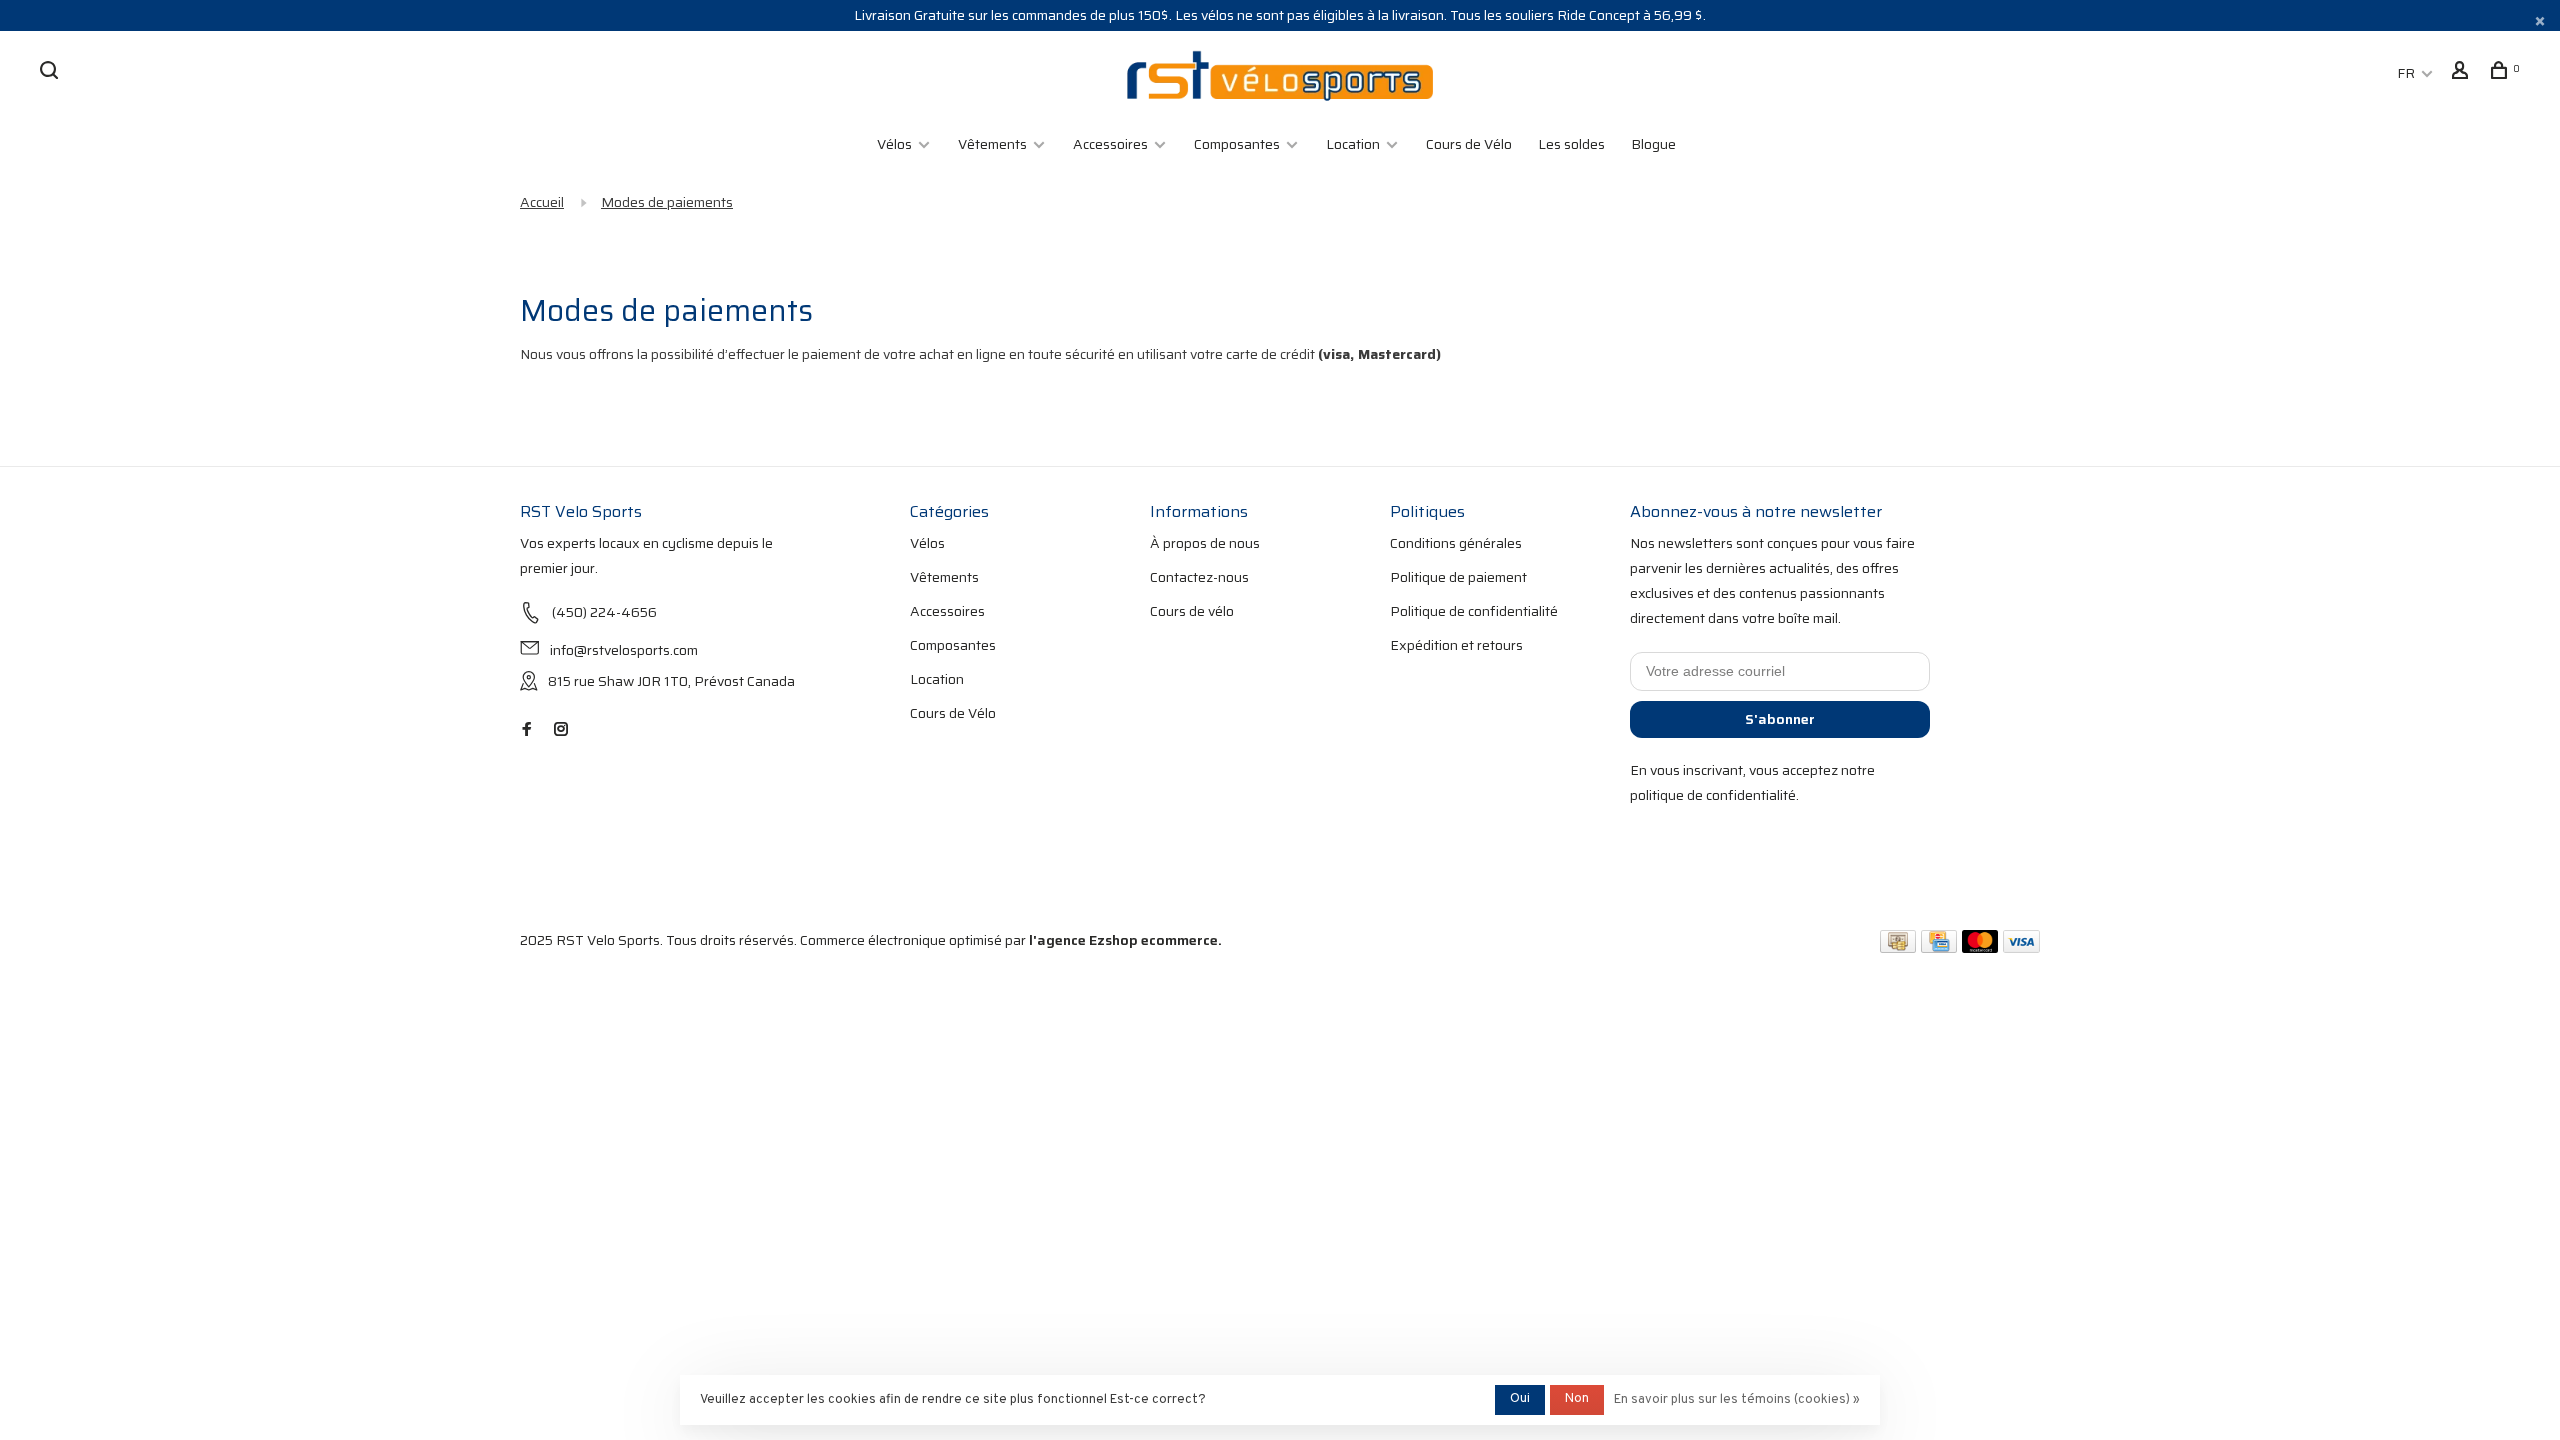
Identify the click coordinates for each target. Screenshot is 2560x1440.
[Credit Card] (1939, 948)
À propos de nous (1205, 543)
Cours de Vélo (1469, 144)
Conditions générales (1456, 543)
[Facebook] (527, 730)
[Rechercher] (51, 73)
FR (2406, 73)
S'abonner (1780, 719)
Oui (1520, 1399)
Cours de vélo (1192, 611)
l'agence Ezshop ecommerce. (1125, 940)
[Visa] (2021, 948)
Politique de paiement (1458, 577)
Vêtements (992, 144)
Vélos (894, 144)
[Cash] (1898, 948)
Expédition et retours (1456, 645)
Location (1353, 144)
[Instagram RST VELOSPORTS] (561, 730)
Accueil (542, 202)
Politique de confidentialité (1474, 611)
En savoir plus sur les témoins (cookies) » (1737, 1400)
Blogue (1653, 144)
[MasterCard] (1980, 948)
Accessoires (1110, 144)
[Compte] (2462, 73)
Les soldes (1571, 144)
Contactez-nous (1199, 577)
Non (1577, 1399)
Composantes (1237, 144)
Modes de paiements (667, 202)
